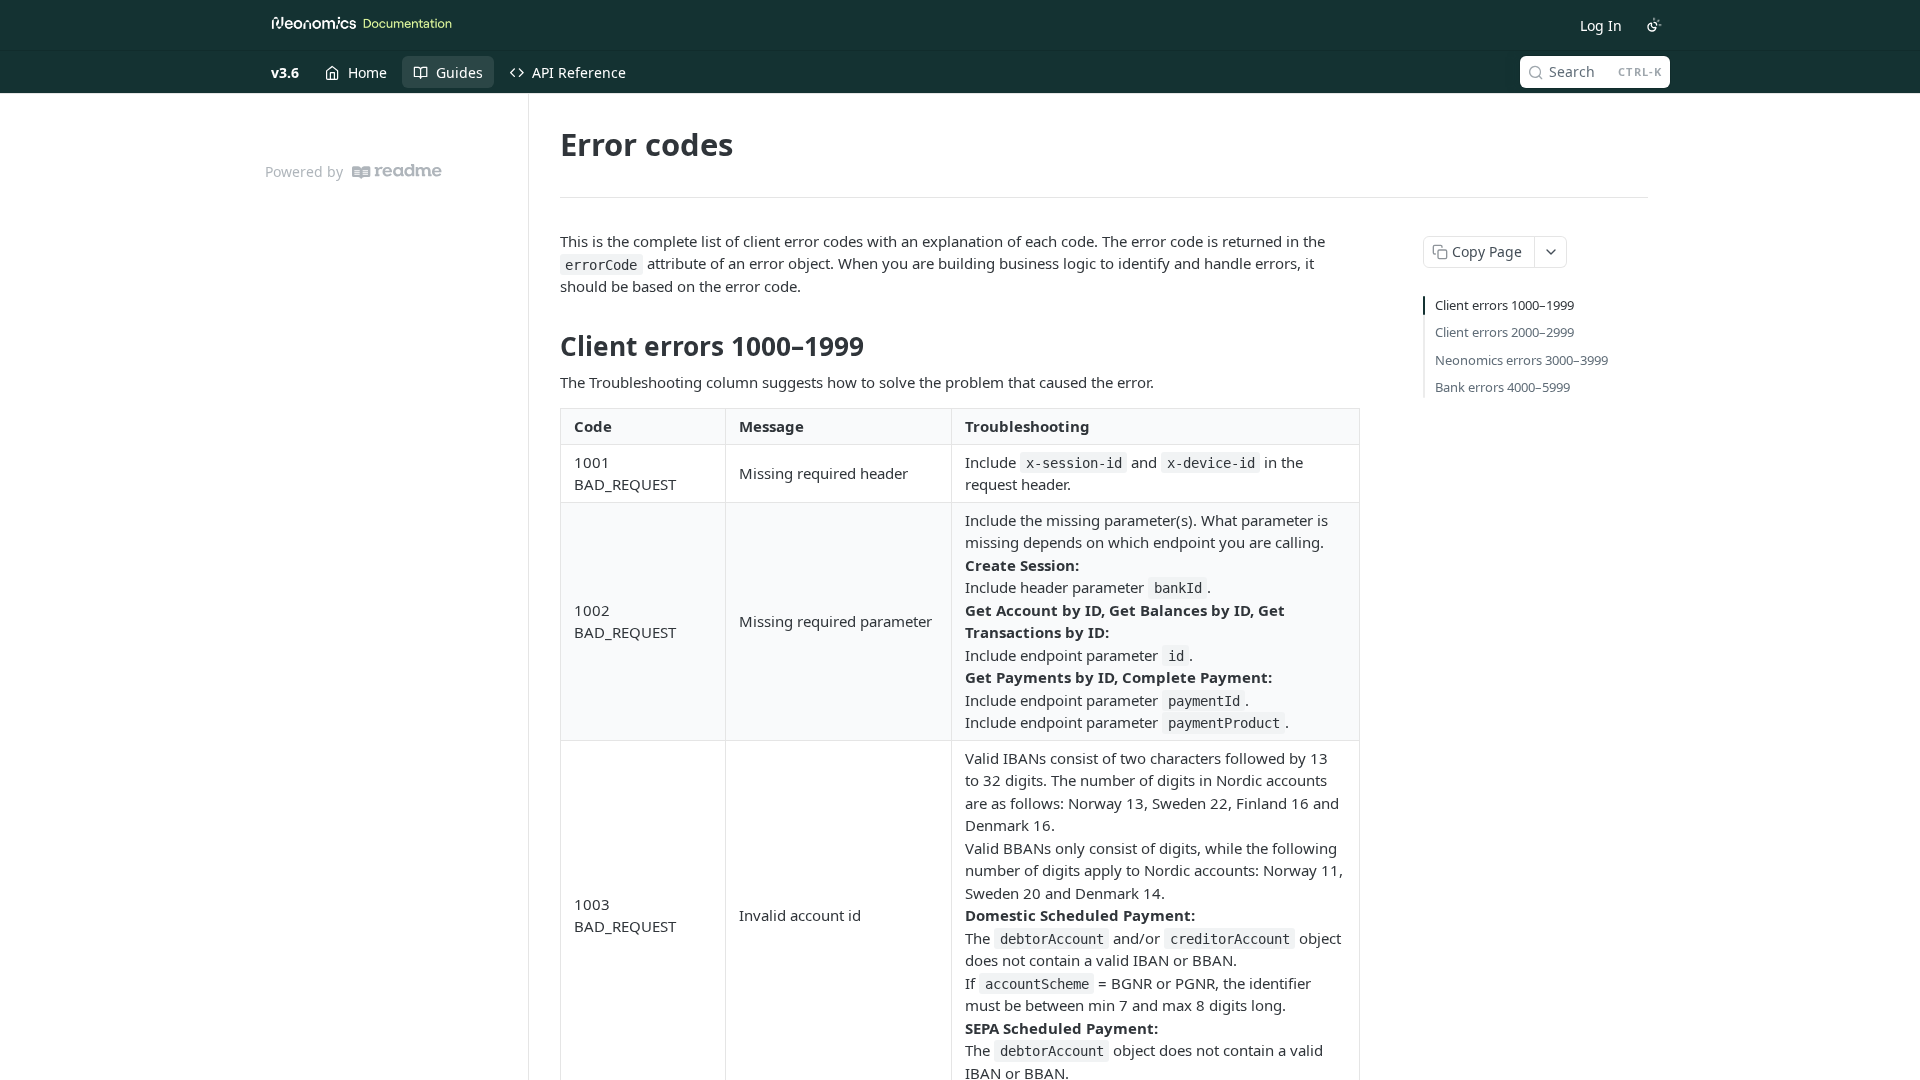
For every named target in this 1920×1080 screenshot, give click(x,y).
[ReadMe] (397, 171)
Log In (1601, 25)
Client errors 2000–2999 (1504, 332)
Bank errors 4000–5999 (1502, 387)
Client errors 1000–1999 (1504, 305)
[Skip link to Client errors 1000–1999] (546, 347)
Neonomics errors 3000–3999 (1521, 360)
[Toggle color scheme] (1654, 25)
